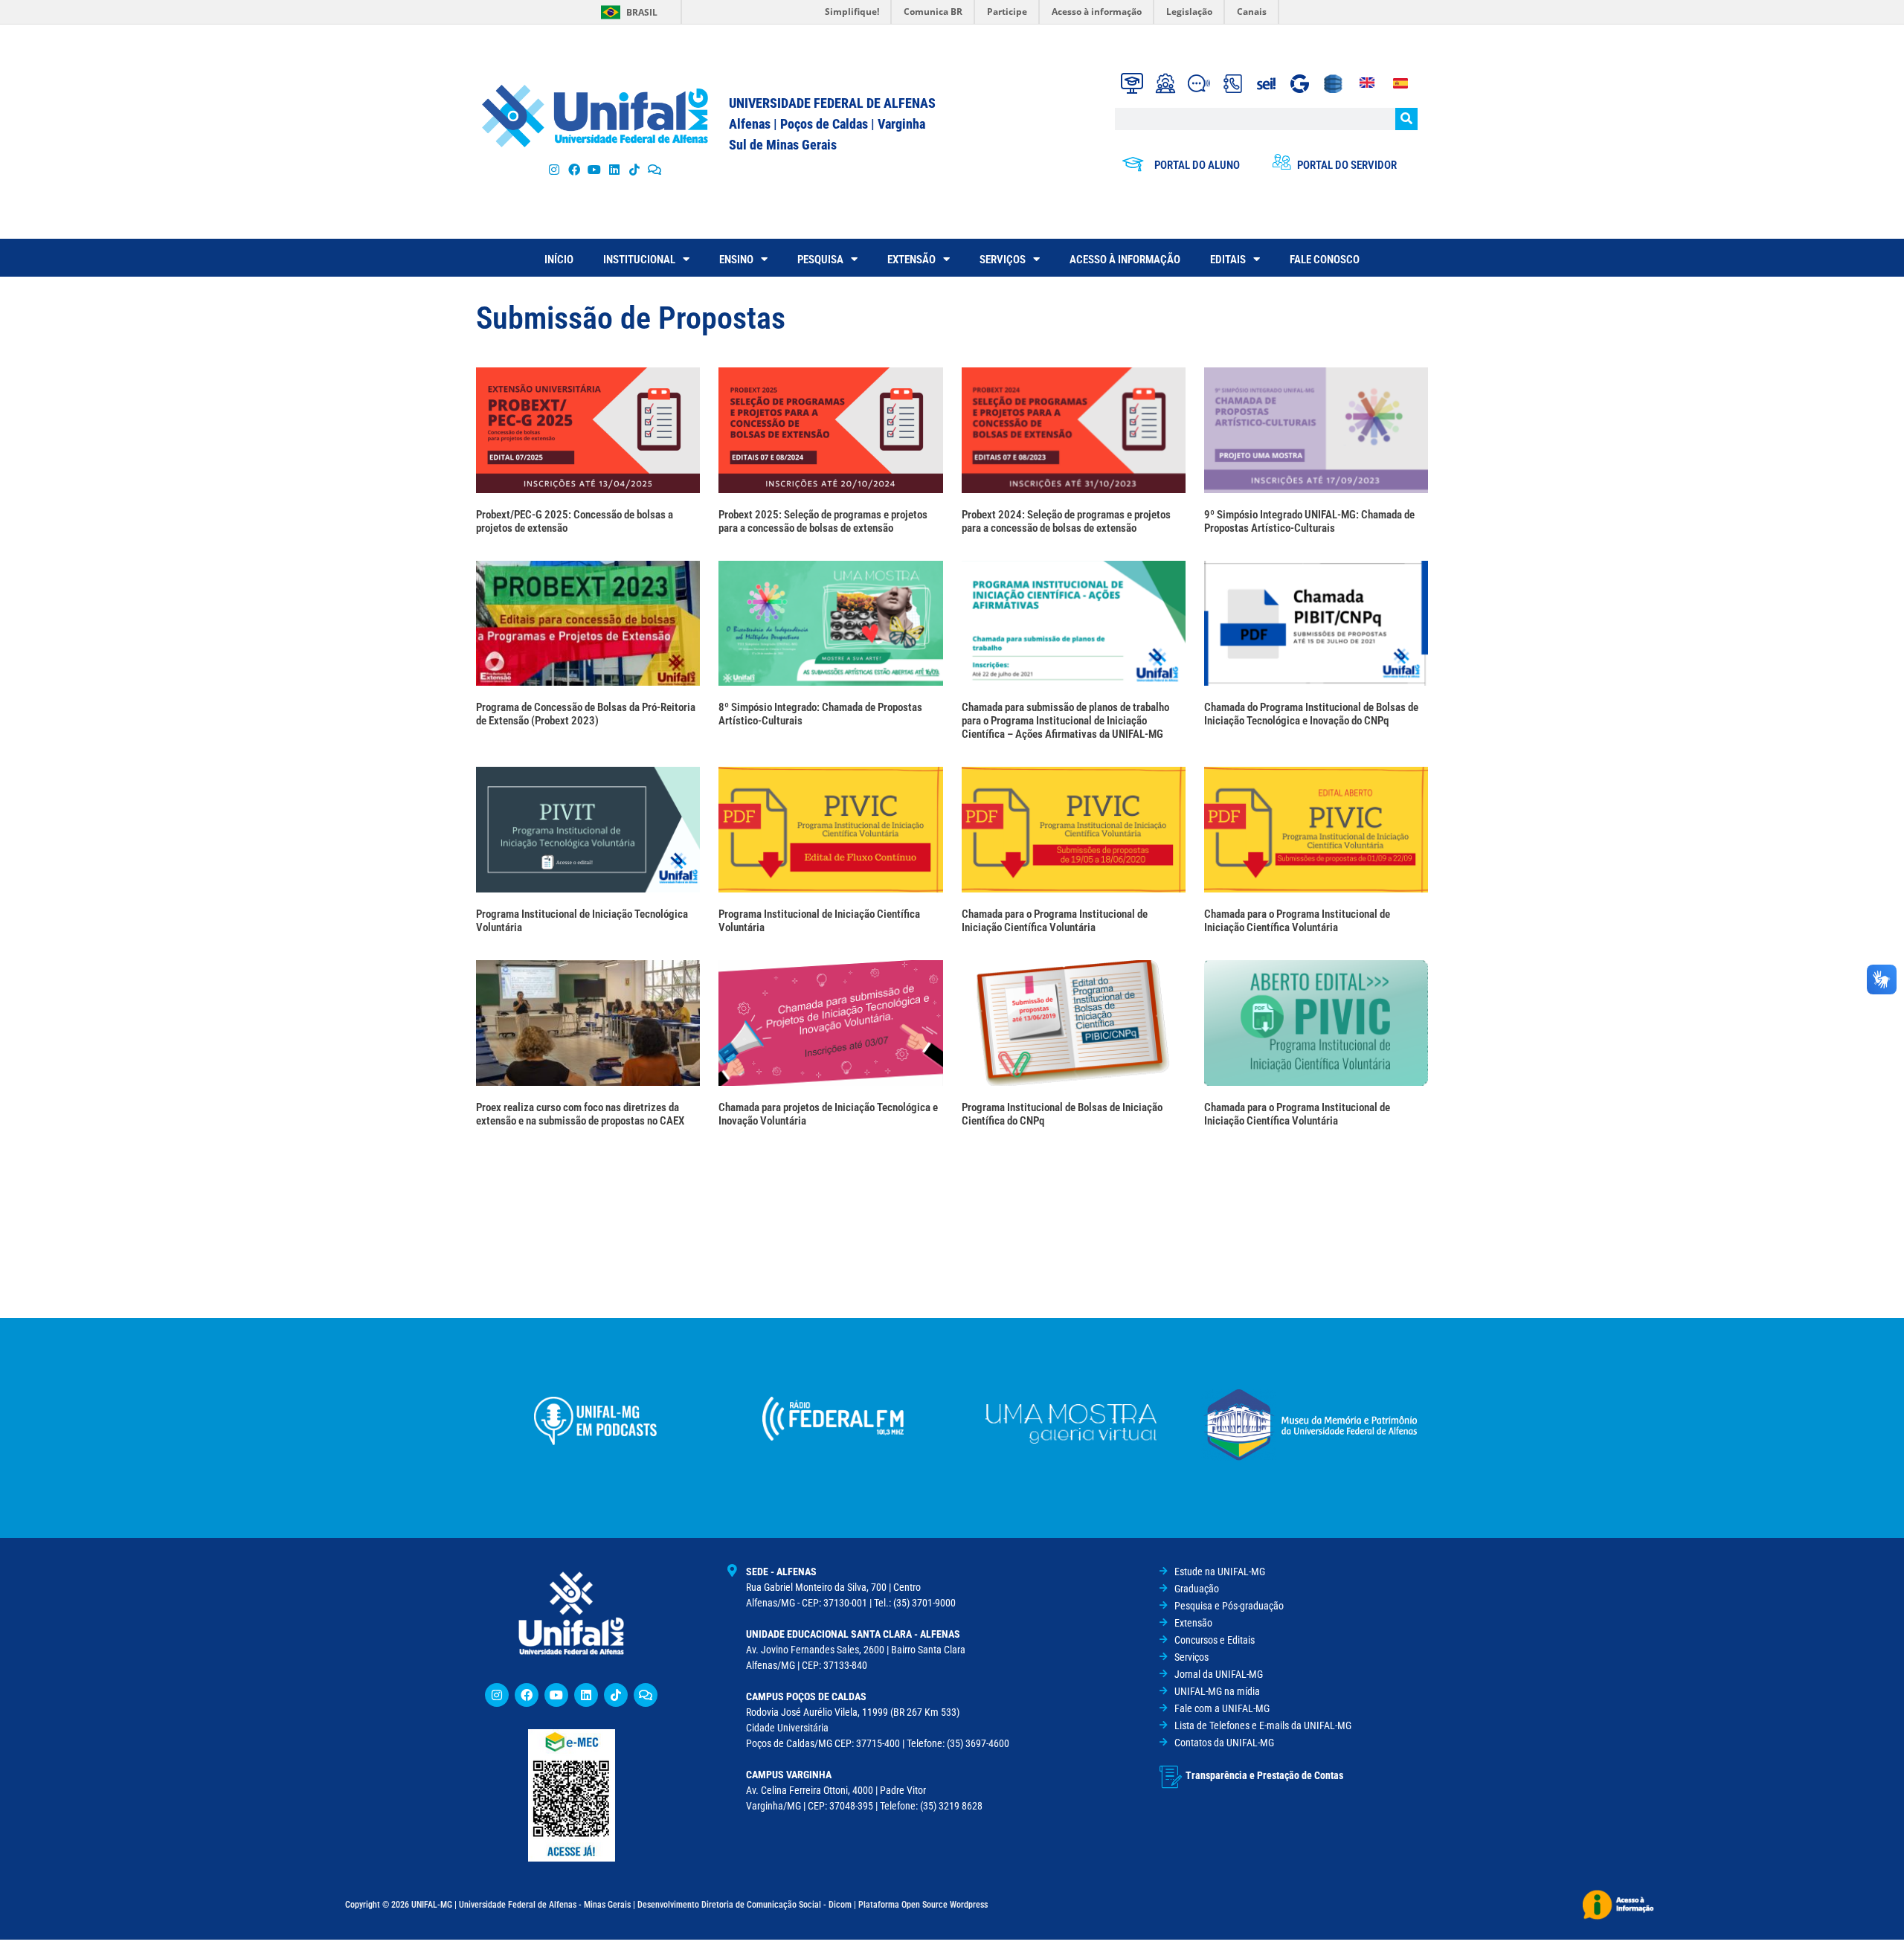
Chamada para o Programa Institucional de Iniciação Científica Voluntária (1055, 921)
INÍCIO (559, 260)
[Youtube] (594, 169)
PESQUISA (820, 260)
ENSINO (736, 260)
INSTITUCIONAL (639, 260)
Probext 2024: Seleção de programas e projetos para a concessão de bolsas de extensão (1066, 521)
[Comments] (655, 169)
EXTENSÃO (911, 260)
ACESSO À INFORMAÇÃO (1125, 260)
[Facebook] (574, 169)
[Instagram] (554, 169)
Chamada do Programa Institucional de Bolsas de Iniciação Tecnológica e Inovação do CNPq (1311, 714)
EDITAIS (1228, 260)
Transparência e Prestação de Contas (1264, 1775)
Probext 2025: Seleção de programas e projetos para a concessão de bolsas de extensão (823, 521)
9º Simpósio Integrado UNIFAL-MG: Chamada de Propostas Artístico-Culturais (1309, 521)
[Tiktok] (635, 169)
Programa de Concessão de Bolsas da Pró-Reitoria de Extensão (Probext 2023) (586, 714)
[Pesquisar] (1406, 119)
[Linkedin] (586, 1695)
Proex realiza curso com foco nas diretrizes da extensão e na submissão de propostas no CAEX (580, 1114)
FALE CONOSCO (1325, 260)
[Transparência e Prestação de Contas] (1171, 1777)
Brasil (642, 12)
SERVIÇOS (1003, 260)
